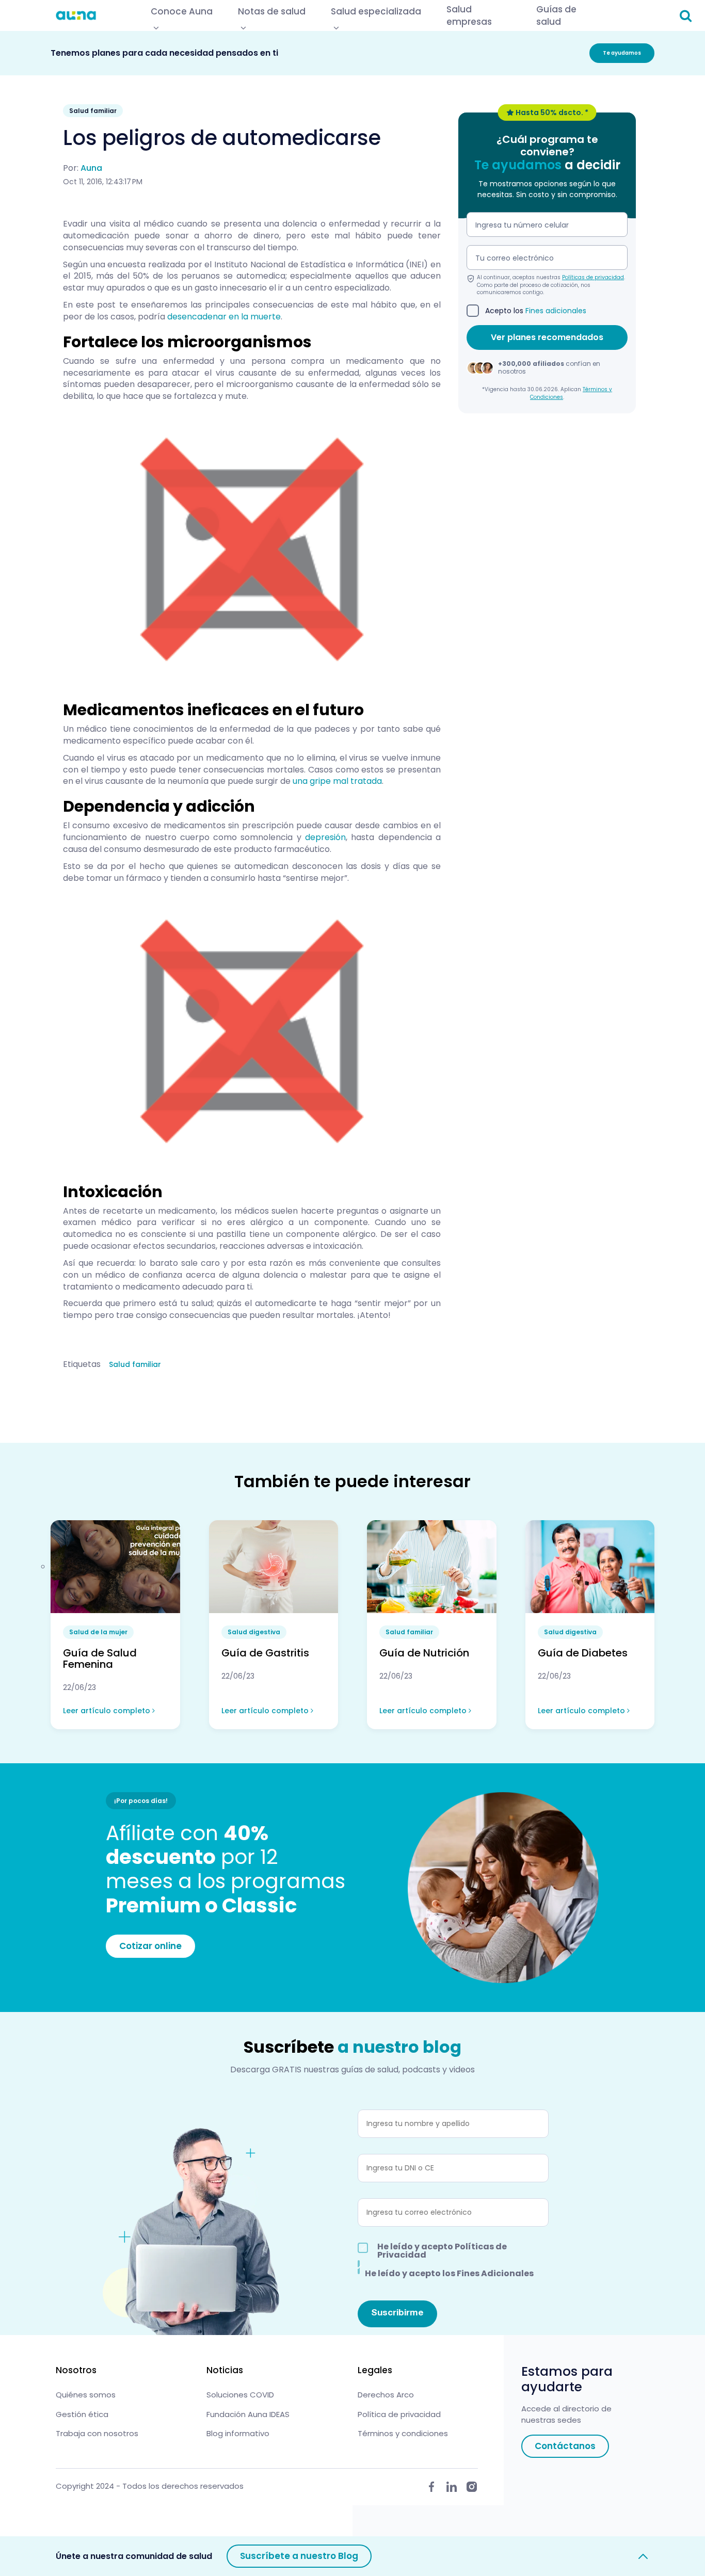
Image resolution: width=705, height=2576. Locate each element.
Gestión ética (82, 2414)
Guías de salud (556, 15)
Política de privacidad (399, 2414)
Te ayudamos (622, 53)
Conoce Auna (182, 11)
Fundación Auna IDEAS (248, 2414)
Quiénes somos (86, 2395)
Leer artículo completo (108, 1711)
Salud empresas (469, 15)
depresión (325, 837)
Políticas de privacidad (593, 278)
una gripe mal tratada (337, 781)
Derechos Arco (386, 2395)
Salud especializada (376, 11)
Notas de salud (272, 11)
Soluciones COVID (240, 2395)
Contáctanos (565, 2446)
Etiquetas (82, 1364)
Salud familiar (135, 1364)
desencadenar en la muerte (224, 317)
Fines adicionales (556, 311)
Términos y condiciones (403, 2433)
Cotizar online (150, 1946)
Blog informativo (238, 2433)
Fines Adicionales (495, 2273)
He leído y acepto (442, 2251)
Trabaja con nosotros (97, 2433)
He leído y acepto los (449, 2273)
